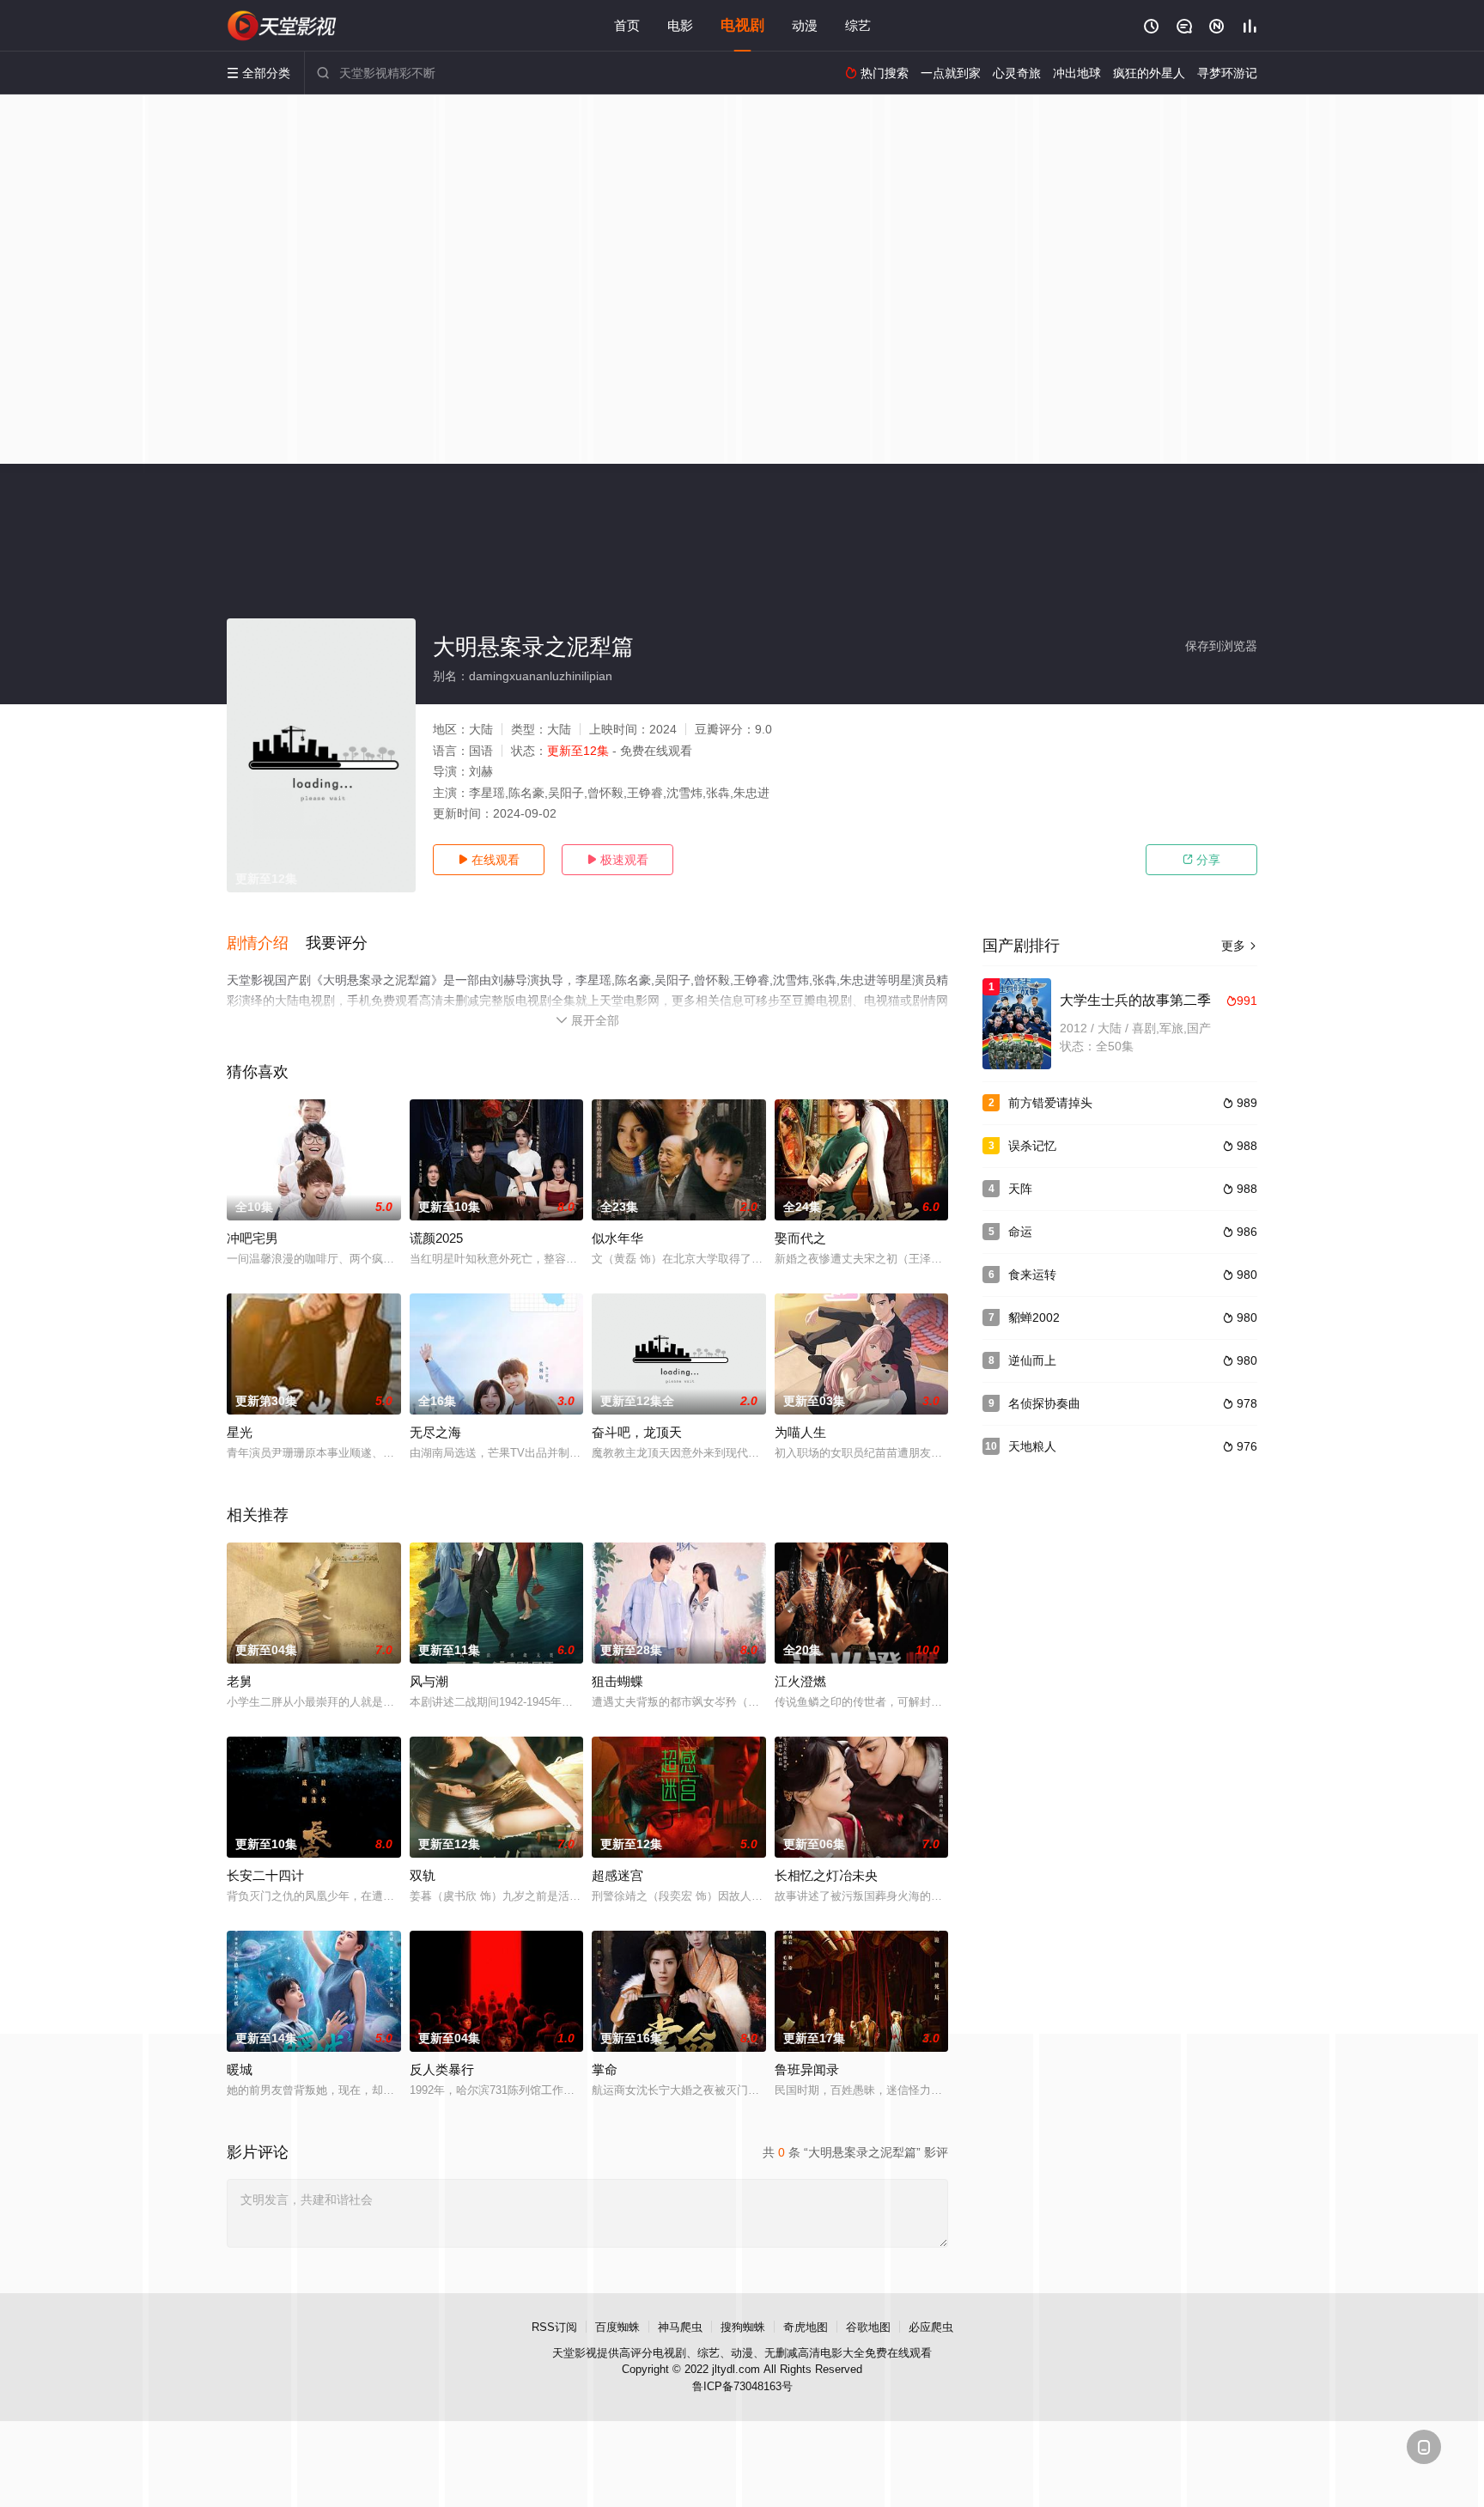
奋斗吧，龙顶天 (637, 1432)
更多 (1239, 946)
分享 (1201, 860)
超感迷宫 (617, 1875)
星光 (240, 1432)
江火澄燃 (800, 1681)
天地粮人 (1032, 1446)
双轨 (423, 1875)
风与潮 (429, 1681)
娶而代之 (800, 1238)
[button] (266, 944)
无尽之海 (435, 1432)
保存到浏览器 (1221, 646)
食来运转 (1032, 1275)
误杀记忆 (1032, 1146)
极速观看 (617, 860)
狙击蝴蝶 (617, 1681)
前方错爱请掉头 (1050, 1103)
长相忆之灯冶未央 (826, 1875)
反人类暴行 (442, 2069)
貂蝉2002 (1034, 1317)
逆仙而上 (1032, 1360)
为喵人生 (800, 1432)
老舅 (240, 1681)
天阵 (1020, 1189)
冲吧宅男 (252, 1238)
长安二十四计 (265, 1875)
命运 (1020, 1232)
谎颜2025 (436, 1238)
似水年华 (617, 1238)
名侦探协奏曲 (1044, 1403)
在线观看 (489, 860)
